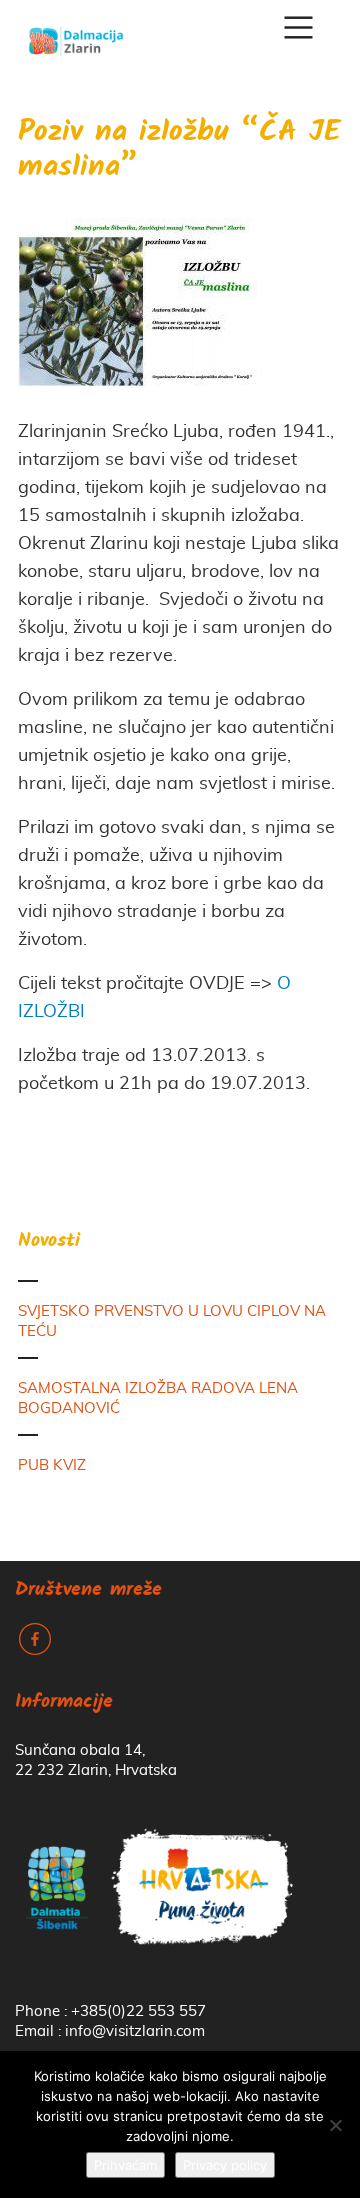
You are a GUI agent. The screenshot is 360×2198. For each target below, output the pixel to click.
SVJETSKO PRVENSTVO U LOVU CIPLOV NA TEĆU (172, 1321)
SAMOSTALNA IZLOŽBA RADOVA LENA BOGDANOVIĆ (158, 1398)
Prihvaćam (125, 2165)
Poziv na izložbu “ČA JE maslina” (179, 151)
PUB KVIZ (52, 1465)
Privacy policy (225, 2165)
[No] (335, 2125)
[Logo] (76, 33)
